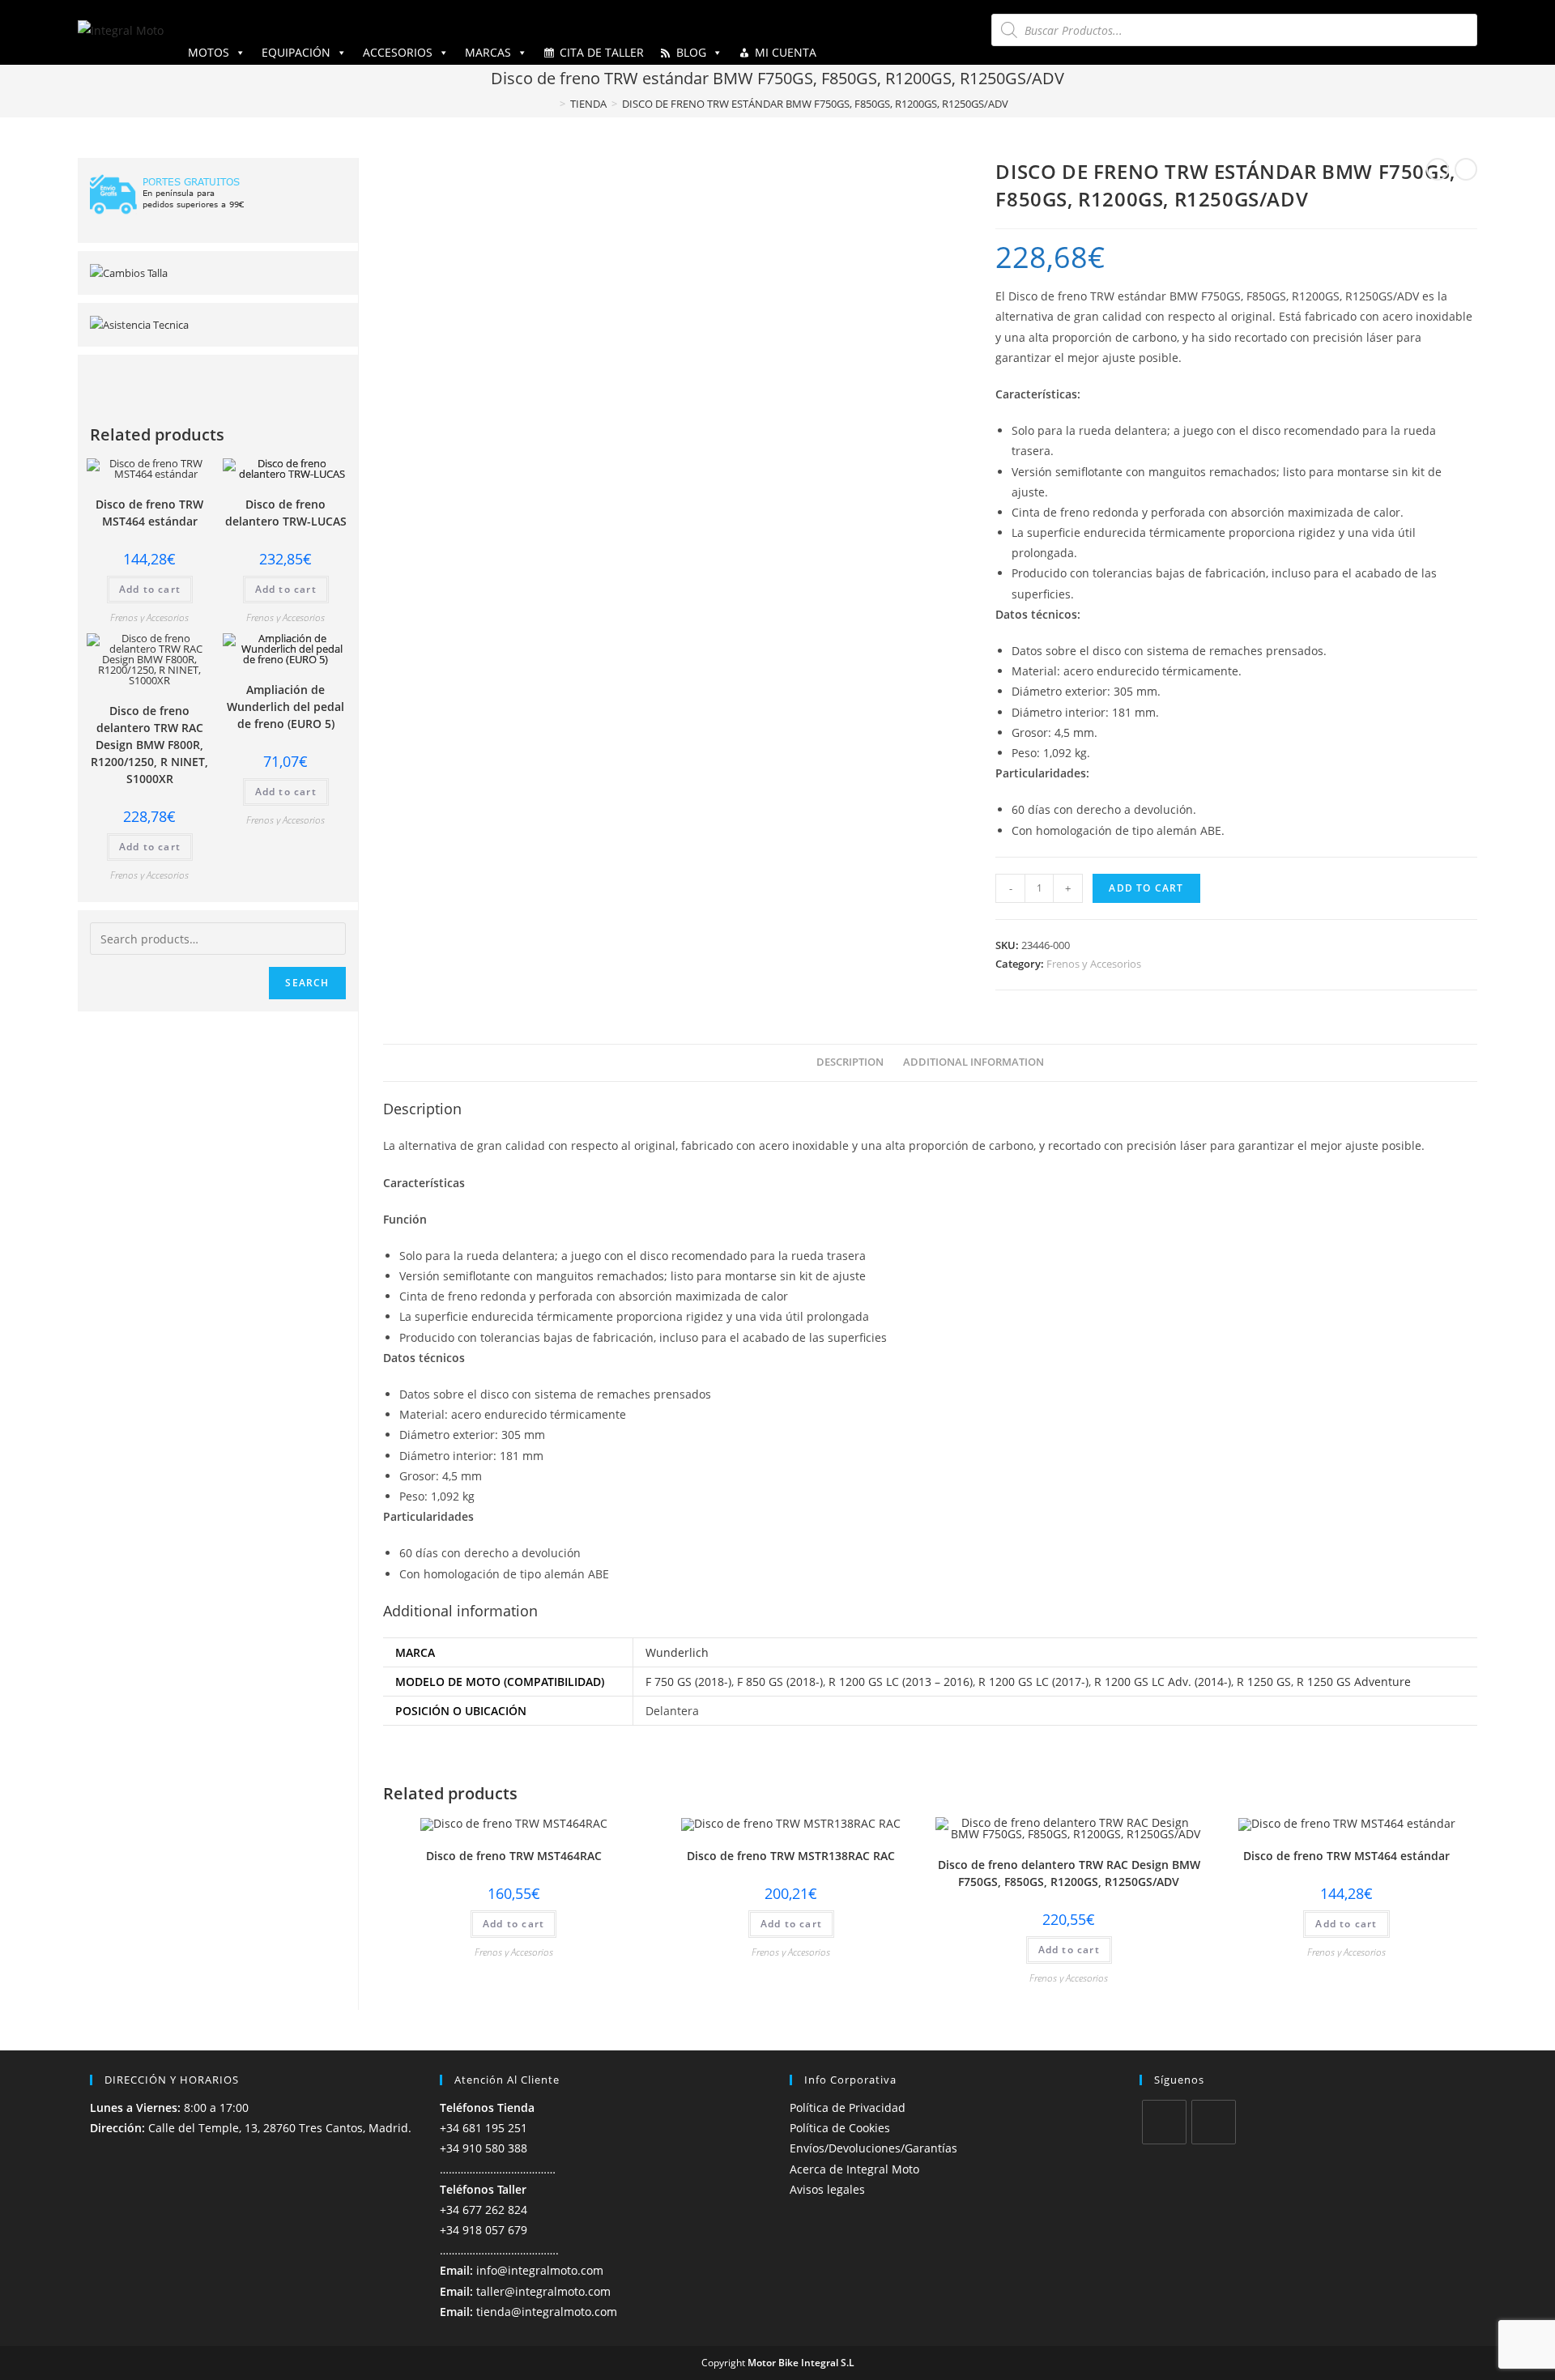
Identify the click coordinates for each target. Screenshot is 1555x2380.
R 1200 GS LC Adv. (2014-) (1163, 1682)
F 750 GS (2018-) (688, 1682)
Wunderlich (677, 1652)
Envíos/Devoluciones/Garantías (873, 2148)
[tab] (850, 1063)
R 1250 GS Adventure (1354, 1682)
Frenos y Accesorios (1094, 964)
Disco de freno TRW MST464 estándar (1346, 1856)
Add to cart (1146, 888)
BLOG (691, 52)
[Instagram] (1214, 2122)
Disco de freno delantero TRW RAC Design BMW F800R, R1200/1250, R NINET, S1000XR (149, 745)
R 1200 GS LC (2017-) (1033, 1682)
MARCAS (488, 52)
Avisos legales (827, 2189)
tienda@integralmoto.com (547, 2312)
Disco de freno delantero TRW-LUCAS (286, 513)
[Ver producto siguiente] (1466, 169)
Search (307, 983)
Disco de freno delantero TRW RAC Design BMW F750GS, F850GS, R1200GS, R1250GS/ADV (1069, 1873)
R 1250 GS (1264, 1682)
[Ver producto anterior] (1438, 169)
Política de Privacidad (848, 2108)
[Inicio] (551, 104)
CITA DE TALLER (602, 52)
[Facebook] (1164, 2122)
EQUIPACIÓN (296, 52)
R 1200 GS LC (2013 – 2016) (901, 1682)
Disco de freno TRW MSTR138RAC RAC (791, 1856)
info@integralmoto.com (540, 2270)
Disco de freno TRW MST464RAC (514, 1856)
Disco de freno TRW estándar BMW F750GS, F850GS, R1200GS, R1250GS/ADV (815, 104)
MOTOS (209, 52)
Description (850, 1062)
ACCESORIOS (398, 52)
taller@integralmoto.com (543, 2291)
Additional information (973, 1062)
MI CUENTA (786, 52)
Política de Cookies (840, 2128)
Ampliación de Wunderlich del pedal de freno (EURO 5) (285, 707)
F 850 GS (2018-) (780, 1682)
